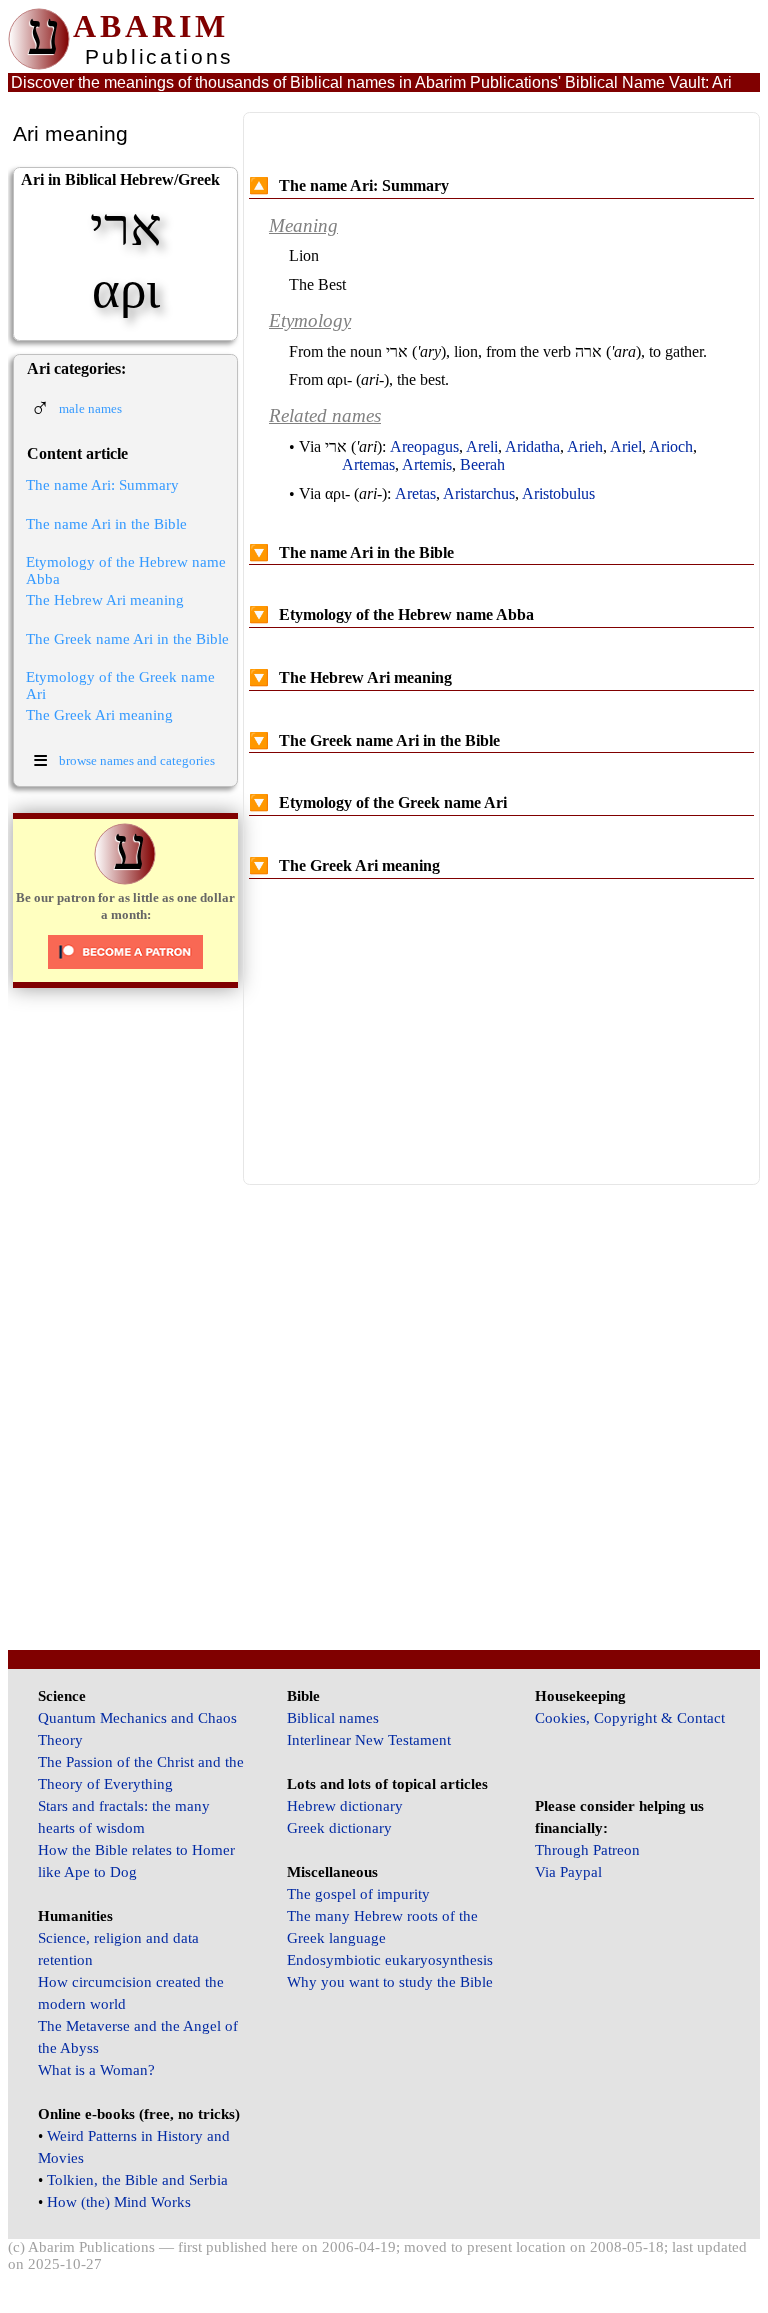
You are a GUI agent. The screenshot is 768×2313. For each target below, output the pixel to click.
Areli (482, 446)
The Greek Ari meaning (99, 715)
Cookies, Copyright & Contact (630, 1718)
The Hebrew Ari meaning (105, 600)
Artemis (427, 464)
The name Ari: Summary (102, 485)
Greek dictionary (339, 1828)
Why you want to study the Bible (390, 1982)
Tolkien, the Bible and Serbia (137, 2180)
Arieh (585, 446)
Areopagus (424, 446)
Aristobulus (558, 493)
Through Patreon (587, 1850)
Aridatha (532, 446)
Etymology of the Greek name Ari (120, 685)
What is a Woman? (96, 2070)
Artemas (368, 464)
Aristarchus (479, 493)
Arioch (671, 446)
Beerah (482, 464)
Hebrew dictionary (345, 1806)
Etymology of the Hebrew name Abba (126, 570)
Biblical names (333, 1718)
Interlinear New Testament (369, 1740)
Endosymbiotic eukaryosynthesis (390, 1960)
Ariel (626, 446)
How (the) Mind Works (119, 2202)
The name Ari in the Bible (106, 524)
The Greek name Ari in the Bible (127, 639)
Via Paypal (568, 1872)
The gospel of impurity (358, 1894)
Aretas (415, 493)
